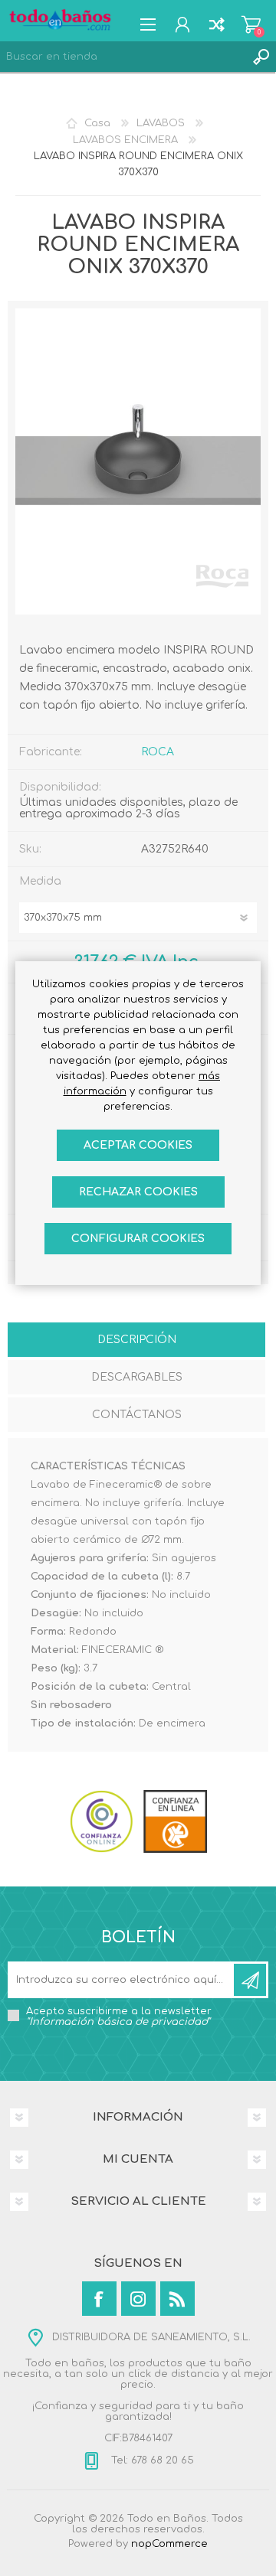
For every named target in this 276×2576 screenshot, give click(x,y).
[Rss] (177, 2299)
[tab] (136, 1341)
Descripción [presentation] (137, 1340)
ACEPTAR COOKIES (138, 1145)
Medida (40, 881)
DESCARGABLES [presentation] (137, 1377)
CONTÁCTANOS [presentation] (137, 1415)
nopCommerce (169, 2544)
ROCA (158, 752)
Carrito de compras (251, 24)
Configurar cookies (138, 1239)
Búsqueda (261, 57)
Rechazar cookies (138, 1192)
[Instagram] (138, 2299)
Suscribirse (250, 1980)
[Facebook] (99, 2299)
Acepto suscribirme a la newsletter (119, 2017)
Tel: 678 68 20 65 (151, 2460)
